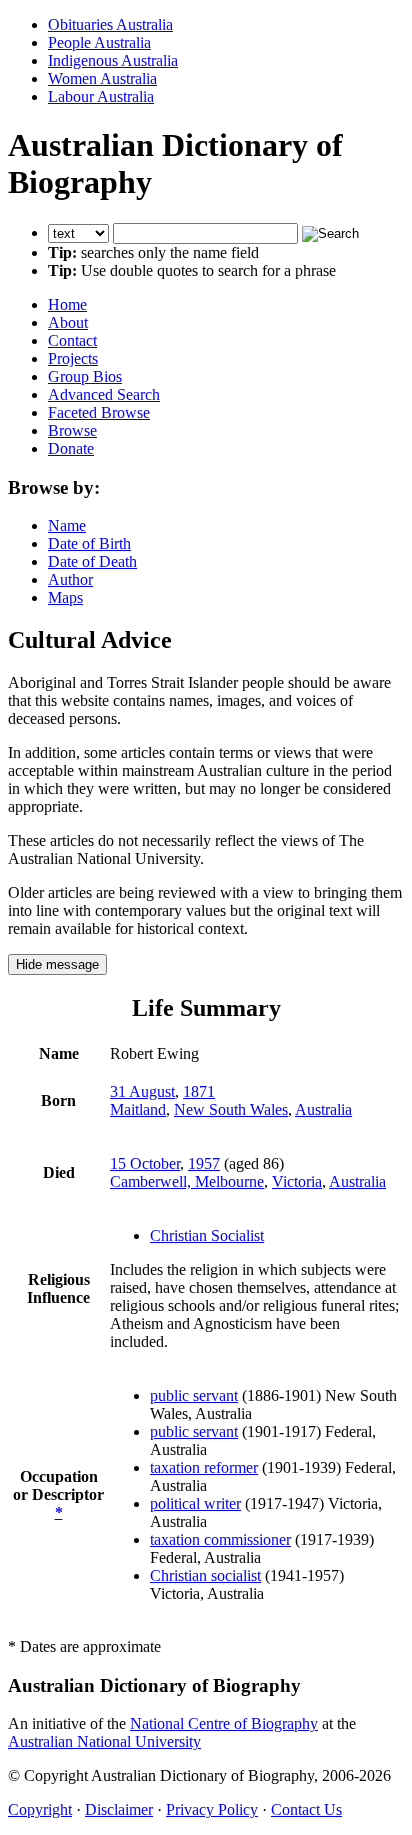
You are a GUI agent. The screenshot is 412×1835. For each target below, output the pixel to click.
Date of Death (92, 561)
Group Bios (85, 376)
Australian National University (104, 1741)
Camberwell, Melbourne (187, 1181)
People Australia (99, 42)
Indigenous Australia (113, 60)
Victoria (297, 1181)
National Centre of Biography (224, 1723)
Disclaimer (119, 1809)
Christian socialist (205, 1575)
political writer (195, 1503)
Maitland (138, 1109)
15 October (145, 1163)
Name (67, 525)
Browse (72, 430)
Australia (323, 1109)
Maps (65, 597)
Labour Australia (101, 96)
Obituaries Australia (110, 24)
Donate (71, 448)
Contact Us (306, 1809)
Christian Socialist (207, 1235)
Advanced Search (104, 394)
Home (67, 304)
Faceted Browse (99, 412)
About (68, 322)
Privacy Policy (212, 1809)
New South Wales (231, 1109)
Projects (73, 358)
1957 (204, 1163)
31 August (142, 1091)
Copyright (40, 1809)
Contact (72, 340)
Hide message (57, 964)
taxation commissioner (220, 1539)
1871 (199, 1091)
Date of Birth (89, 543)
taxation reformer (204, 1467)
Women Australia (102, 78)
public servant (194, 1395)
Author (70, 579)
